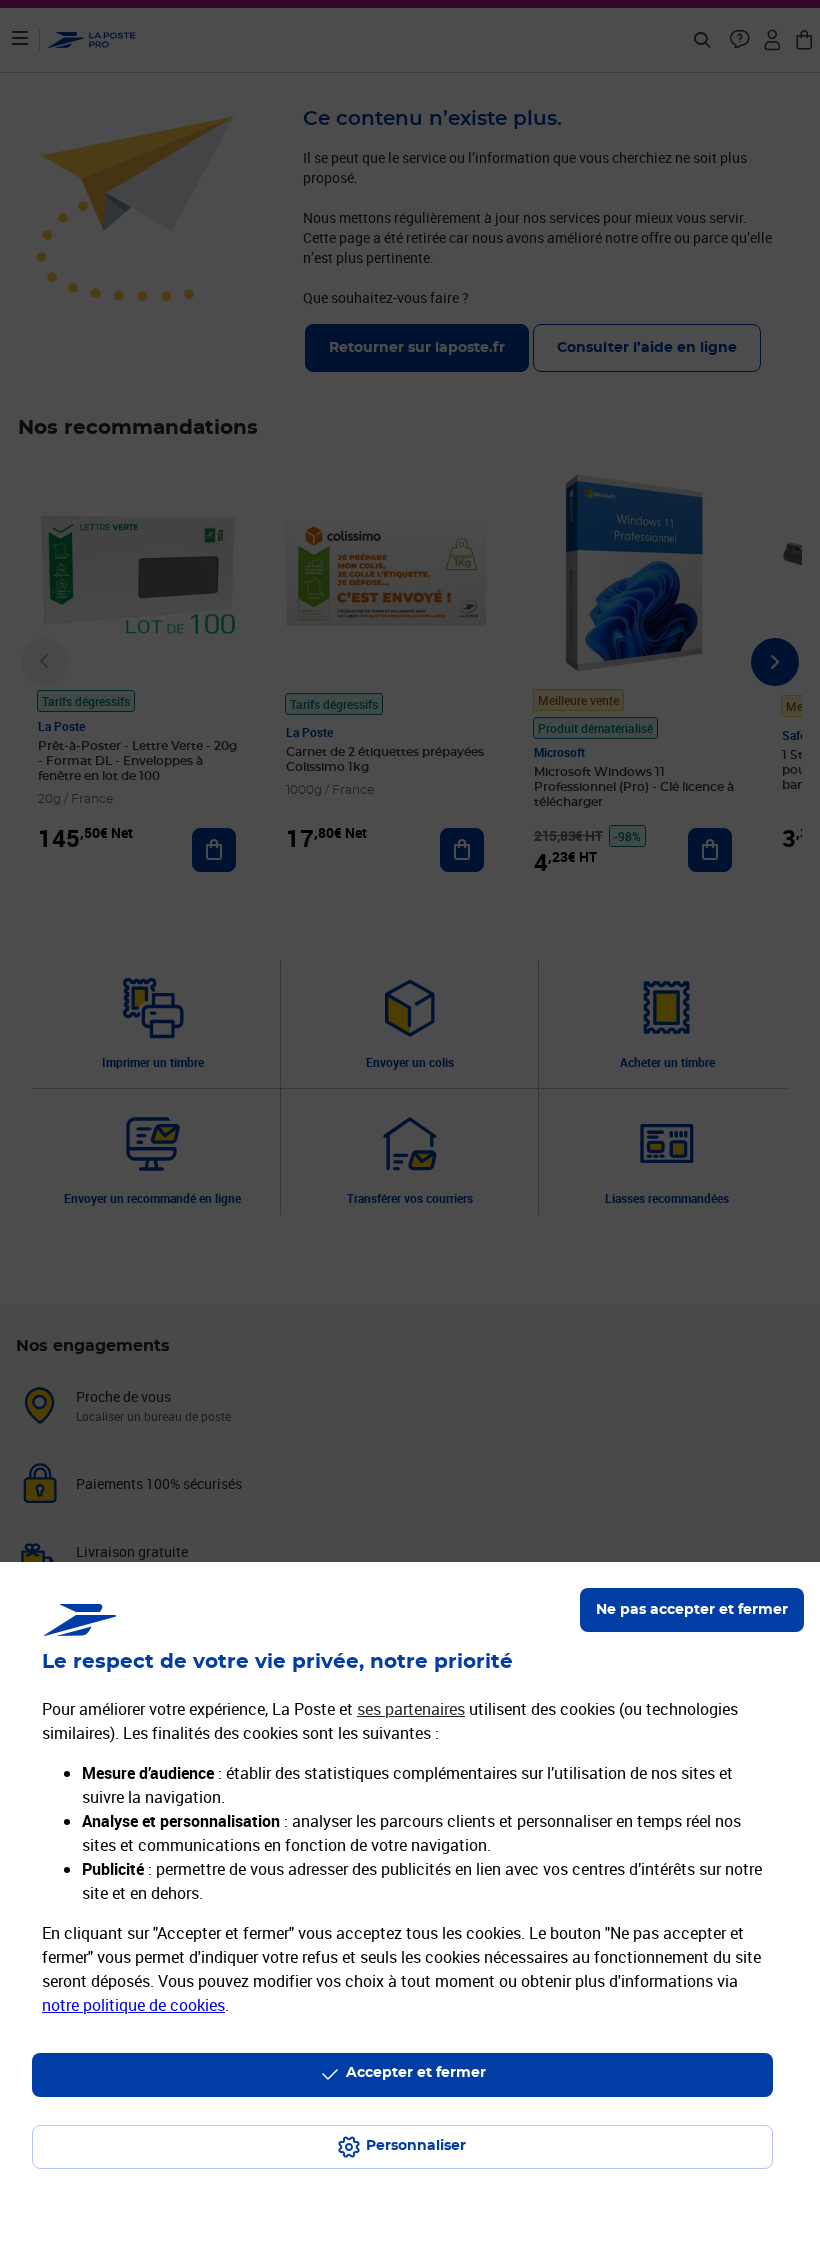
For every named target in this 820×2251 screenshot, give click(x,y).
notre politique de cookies (133, 2005)
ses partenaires (411, 1709)
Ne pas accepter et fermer (692, 1610)
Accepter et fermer (416, 2073)
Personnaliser (416, 2146)
